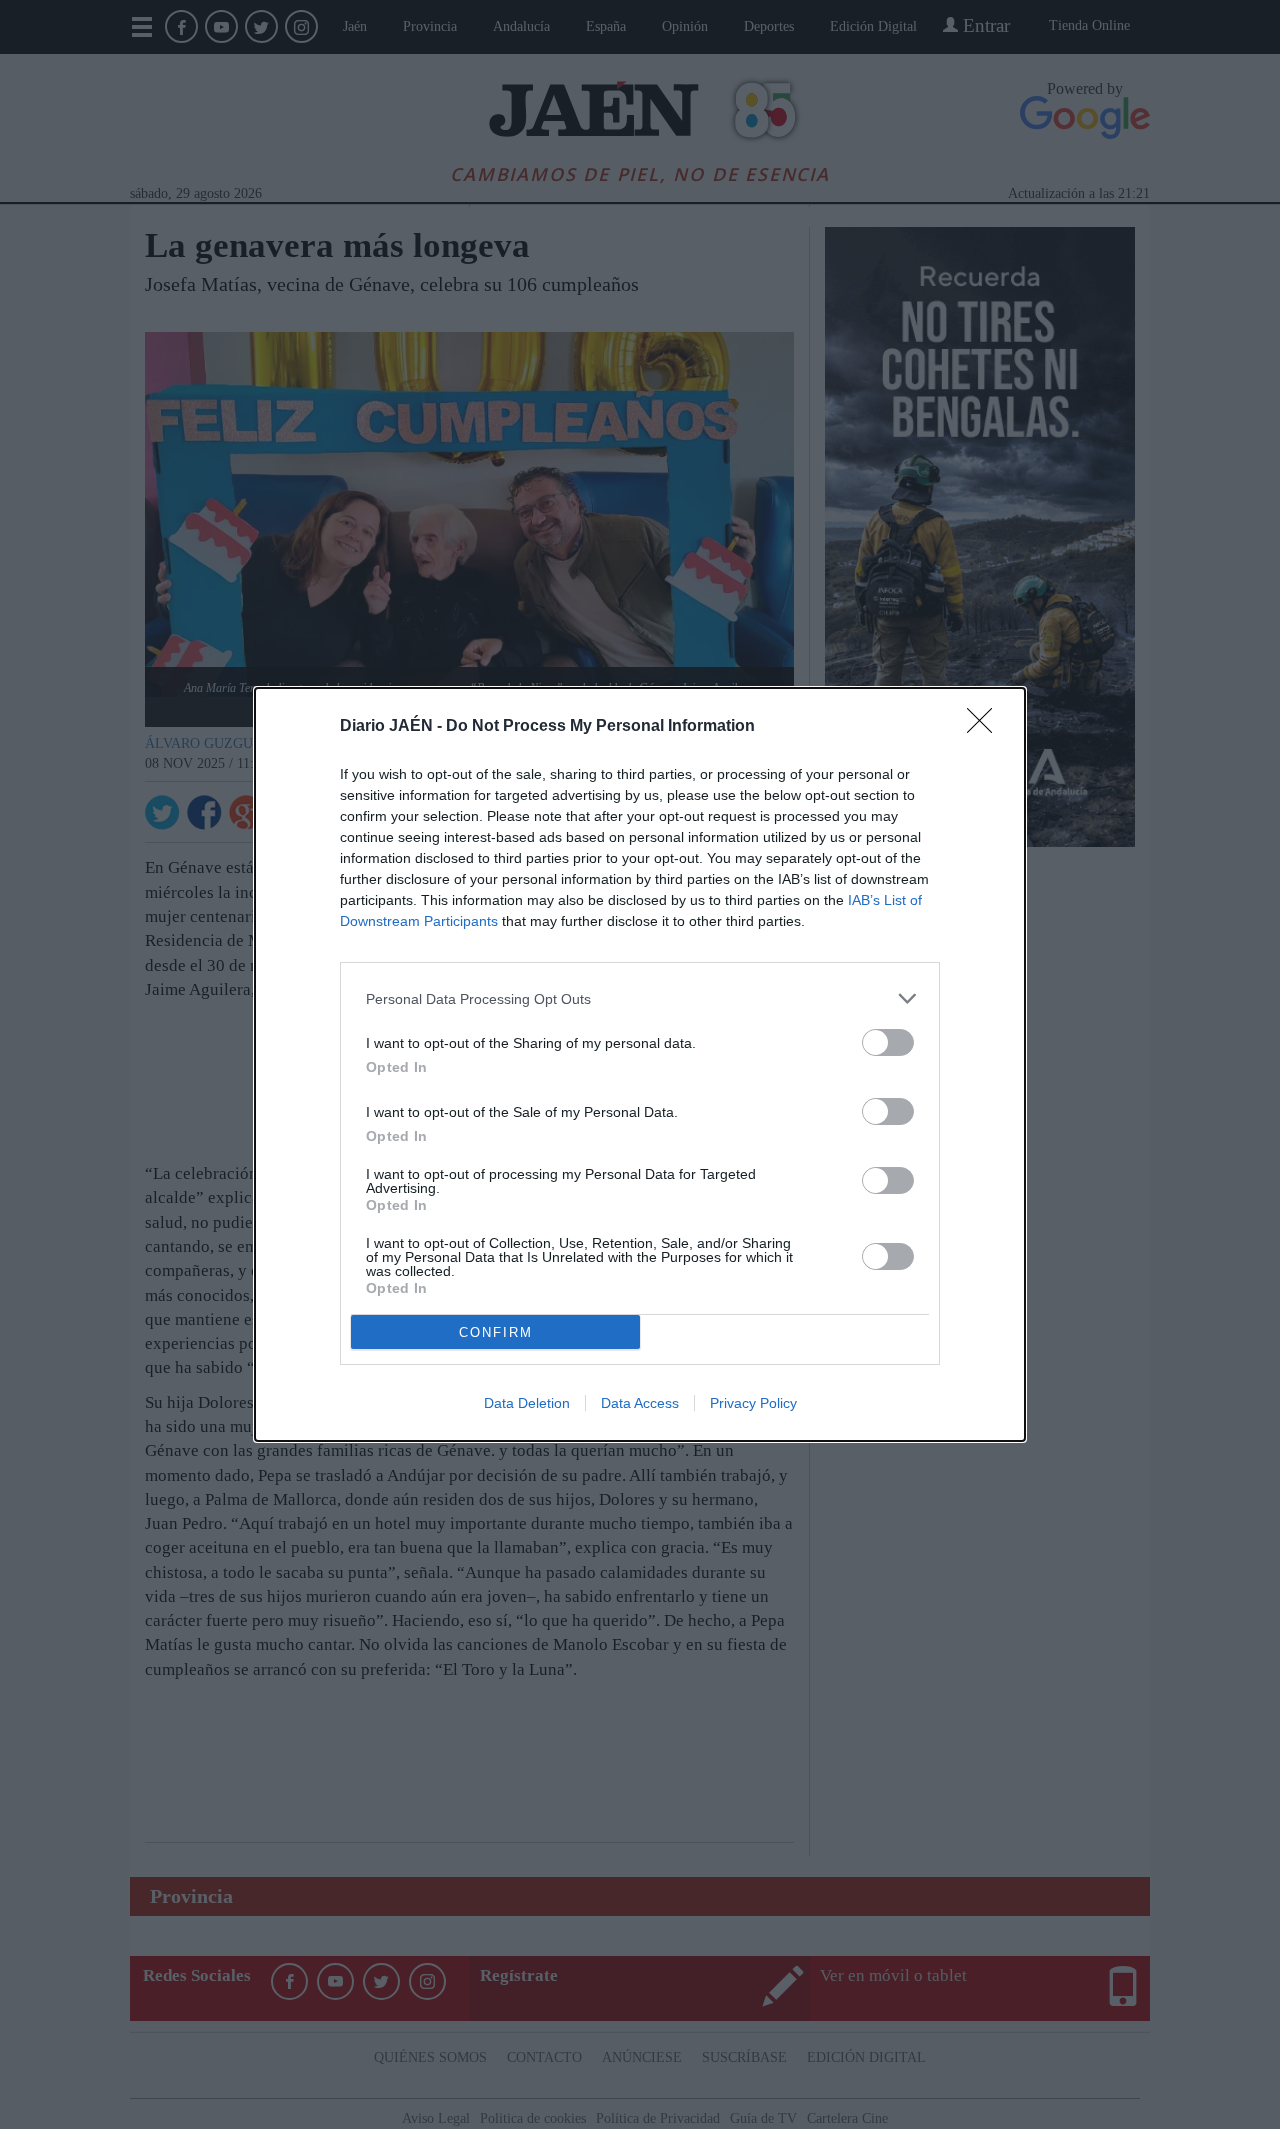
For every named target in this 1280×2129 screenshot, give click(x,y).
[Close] (986, 727)
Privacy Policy (753, 1403)
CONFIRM (496, 1332)
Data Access (640, 1403)
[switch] (888, 1042)
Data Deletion (527, 1403)
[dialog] (640, 1064)
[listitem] (640, 998)
